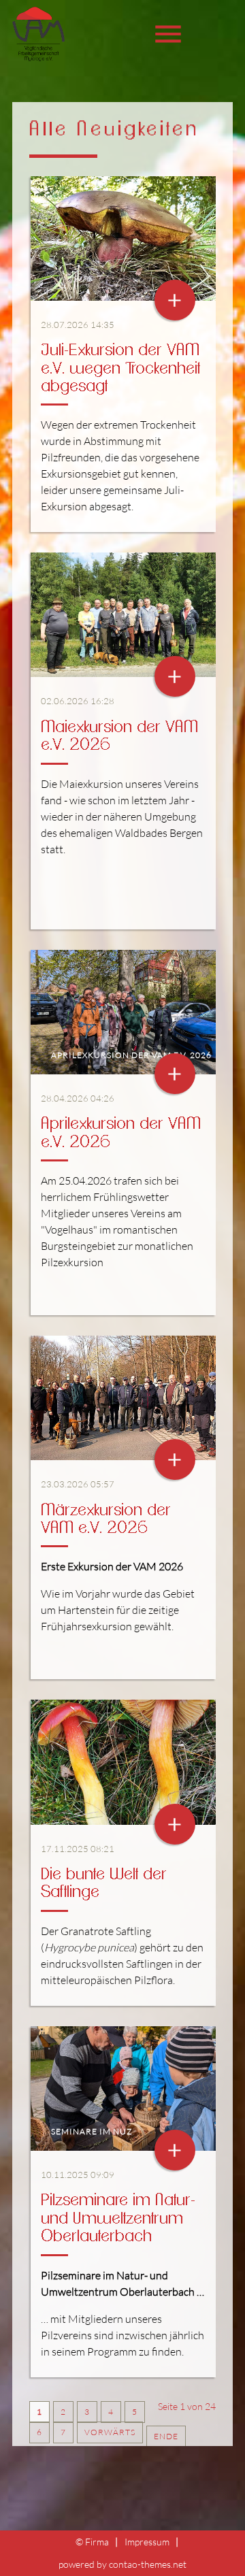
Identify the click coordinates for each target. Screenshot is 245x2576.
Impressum (147, 2542)
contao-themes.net (148, 2564)
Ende (166, 2436)
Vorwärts (110, 2432)
